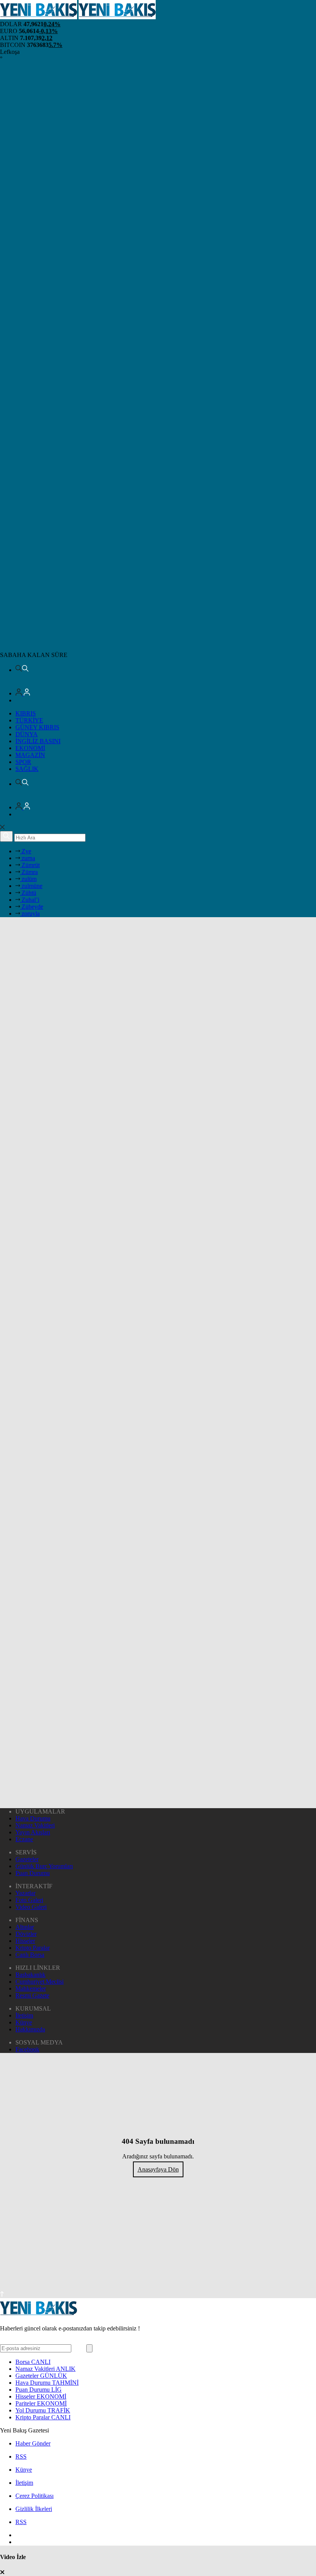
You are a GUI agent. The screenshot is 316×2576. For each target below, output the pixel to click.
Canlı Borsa (30, 1955)
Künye (24, 2022)
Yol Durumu (43, 2410)
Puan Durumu (33, 1873)
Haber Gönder (33, 2443)
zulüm (28, 879)
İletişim (24, 2015)
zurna (28, 858)
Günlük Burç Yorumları (44, 1866)
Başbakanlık (30, 1975)
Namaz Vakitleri (35, 1825)
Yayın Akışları (33, 1832)
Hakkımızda (30, 2029)
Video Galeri (31, 1907)
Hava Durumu (33, 1818)
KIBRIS (26, 713)
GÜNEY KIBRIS (37, 727)
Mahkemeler (31, 1988)
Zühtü (28, 893)
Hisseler (25, 1941)
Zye (26, 851)
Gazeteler (27, 1859)
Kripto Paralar (33, 1948)
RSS (21, 2456)
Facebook (27, 2049)
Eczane (24, 1839)
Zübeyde (32, 907)
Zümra (29, 872)
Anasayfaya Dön (158, 2169)
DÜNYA (27, 734)
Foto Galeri (29, 1900)
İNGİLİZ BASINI (38, 741)
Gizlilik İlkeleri (34, 2509)
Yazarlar (25, 1893)
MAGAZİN (30, 755)
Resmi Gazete (32, 1995)
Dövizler (26, 1934)
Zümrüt (30, 865)
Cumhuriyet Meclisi (39, 1982)
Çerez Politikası (34, 2496)
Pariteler (41, 2403)
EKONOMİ (30, 748)
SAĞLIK (27, 769)
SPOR (23, 762)
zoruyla (30, 914)
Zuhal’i (30, 900)
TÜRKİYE (29, 720)
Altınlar (25, 1927)
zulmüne (31, 886)
